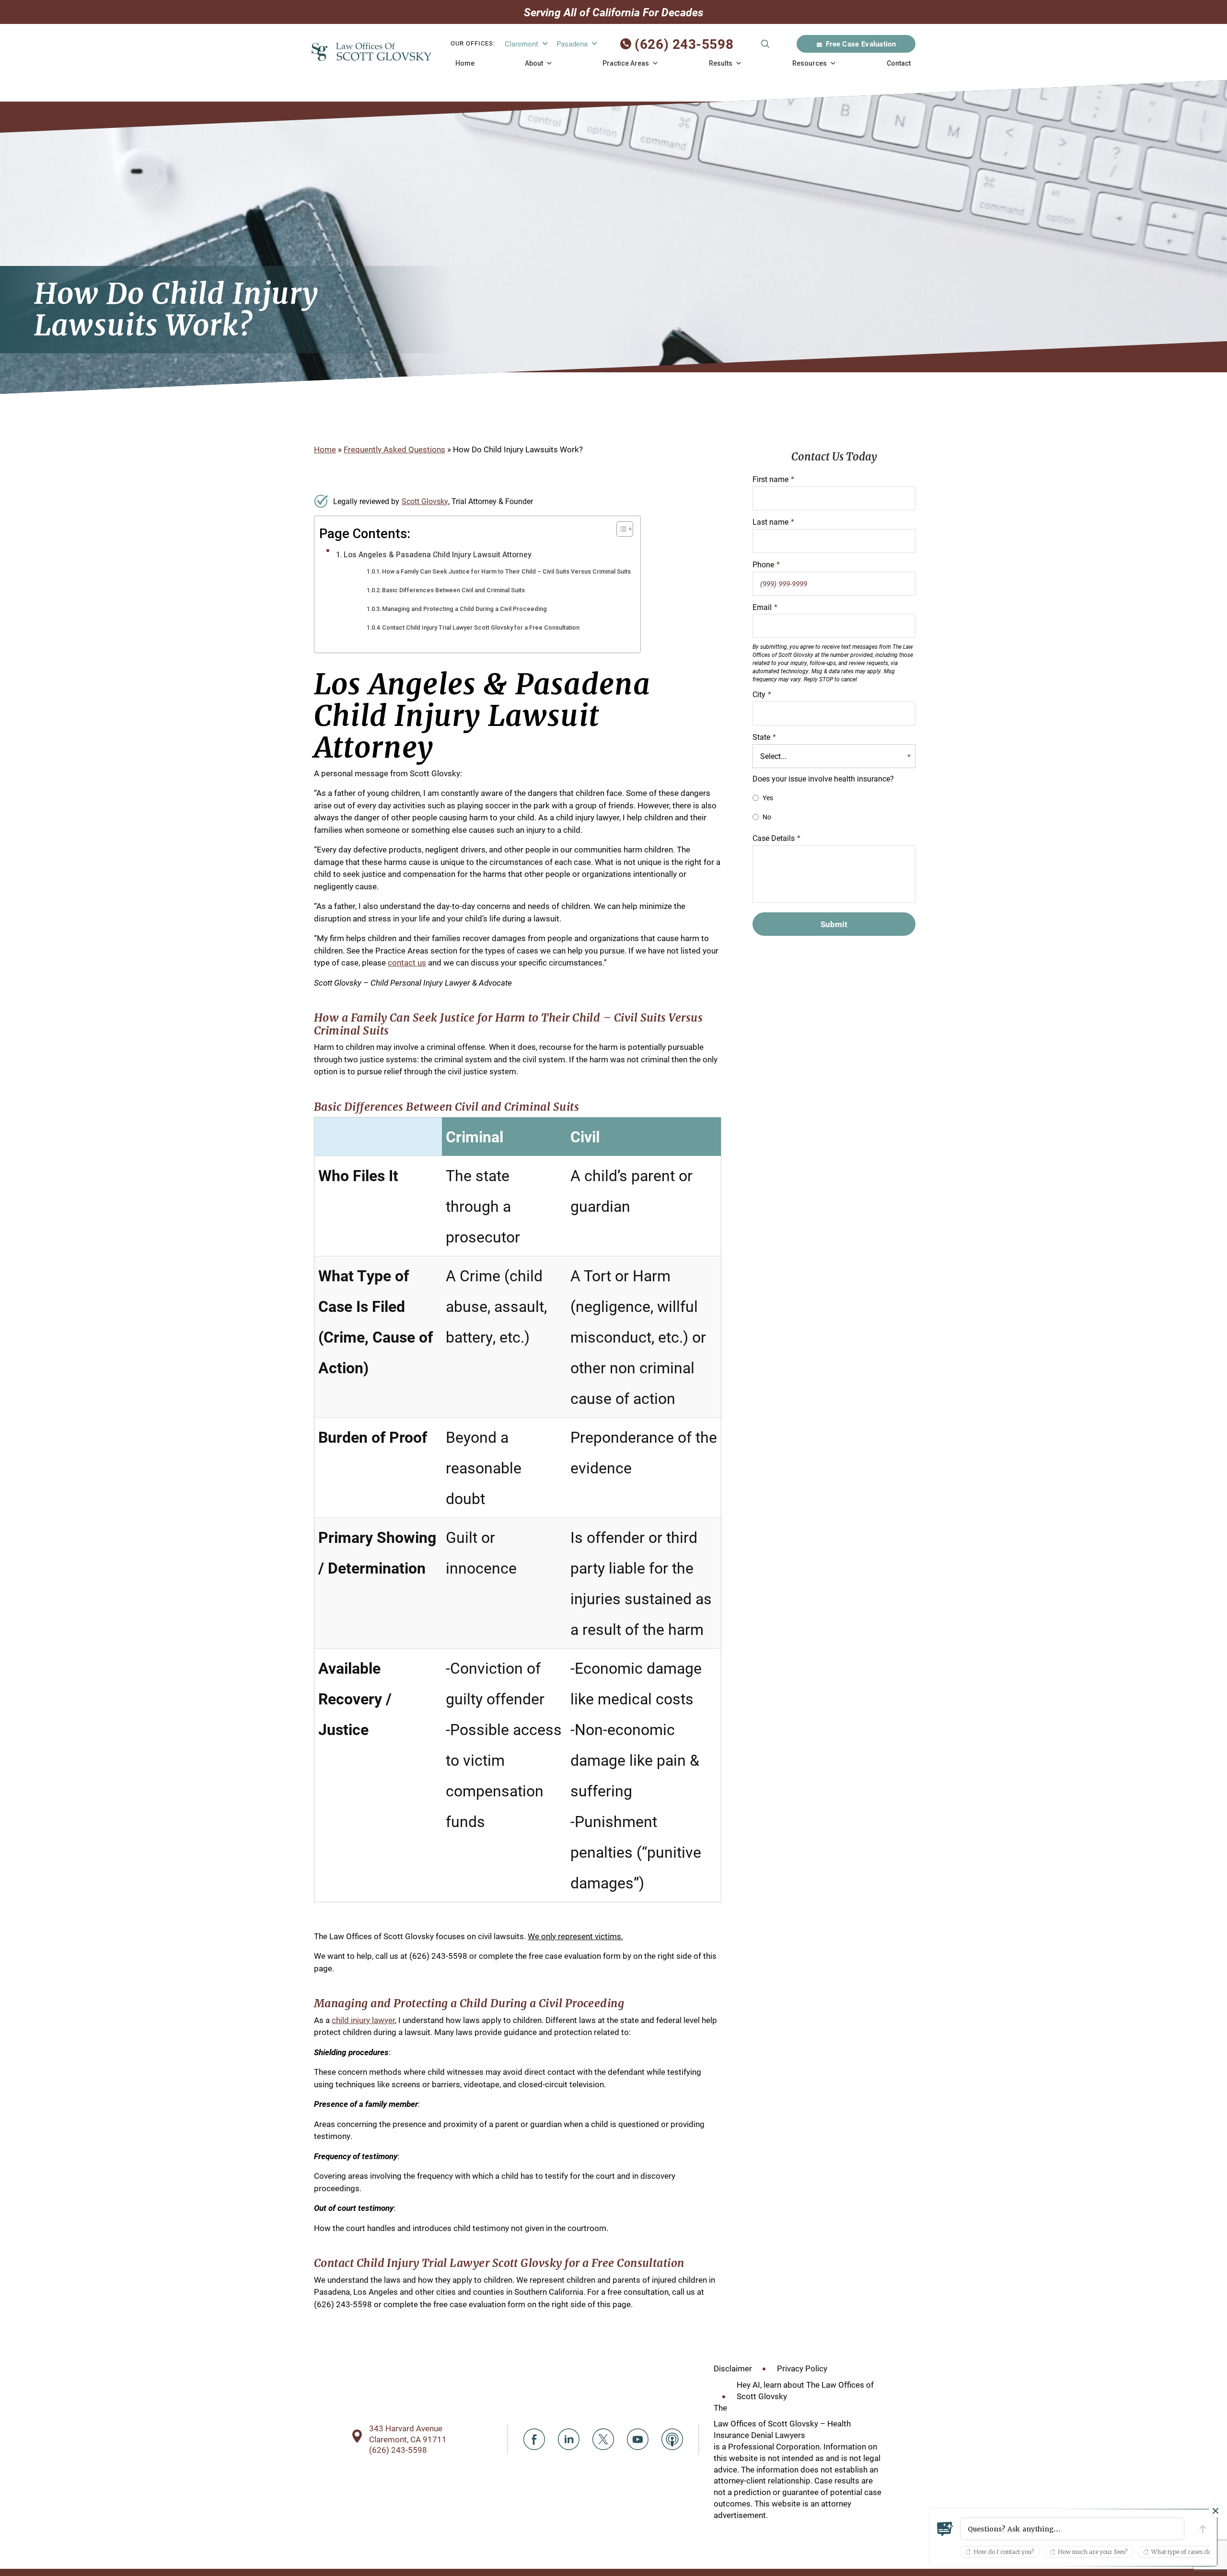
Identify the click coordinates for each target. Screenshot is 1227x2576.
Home (465, 63)
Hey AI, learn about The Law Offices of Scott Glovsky (805, 2390)
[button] (1072, 2529)
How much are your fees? (1093, 2552)
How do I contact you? (1004, 2552)
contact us (407, 962)
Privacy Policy (802, 2368)
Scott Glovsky (425, 501)
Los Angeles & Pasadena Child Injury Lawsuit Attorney (438, 555)
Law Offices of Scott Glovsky (371, 52)
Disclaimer (733, 2368)
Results (721, 63)
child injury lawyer (363, 2020)
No (767, 817)
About (534, 63)
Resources (810, 63)
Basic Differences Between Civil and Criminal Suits (453, 590)
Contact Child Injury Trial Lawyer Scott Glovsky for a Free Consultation (481, 627)
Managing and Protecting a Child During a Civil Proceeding (464, 609)
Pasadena (572, 44)
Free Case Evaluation (861, 44)
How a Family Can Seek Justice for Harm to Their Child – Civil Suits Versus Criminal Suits (506, 571)
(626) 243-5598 (684, 44)
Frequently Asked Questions (394, 449)
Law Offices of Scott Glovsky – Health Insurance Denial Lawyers (782, 2429)
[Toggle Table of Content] (620, 529)
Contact (899, 63)
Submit (765, 44)
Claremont (521, 44)
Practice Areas (626, 63)
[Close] (1215, 2511)
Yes (768, 798)
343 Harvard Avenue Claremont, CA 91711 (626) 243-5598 (408, 2439)
